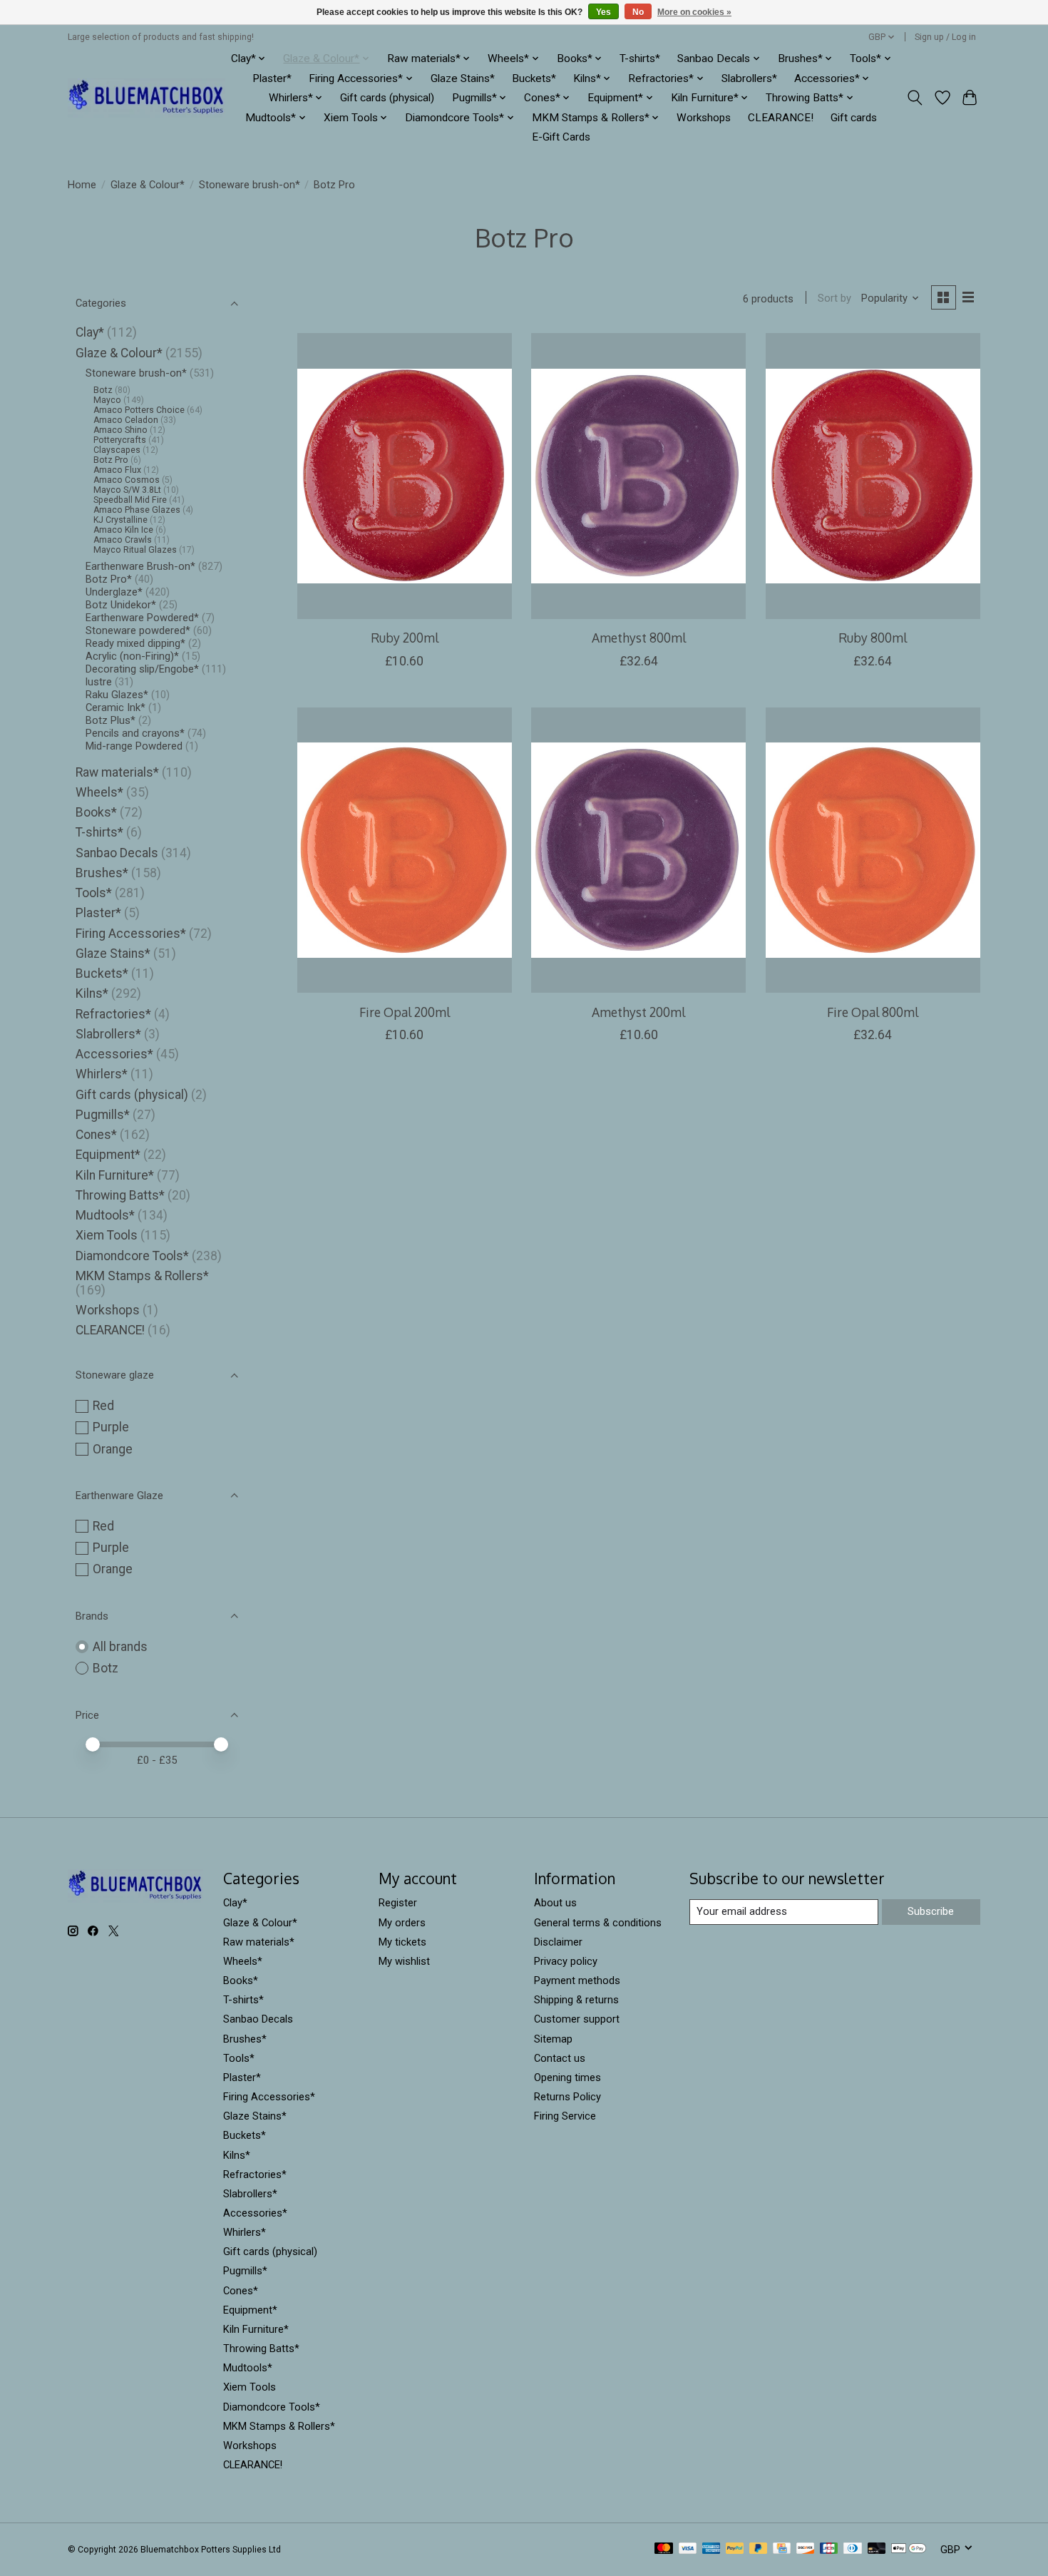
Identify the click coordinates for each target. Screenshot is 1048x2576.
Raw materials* (117, 772)
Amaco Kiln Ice (123, 530)
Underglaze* (114, 592)
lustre (99, 682)
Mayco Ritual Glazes (135, 550)
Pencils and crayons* (135, 733)
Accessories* (114, 1054)
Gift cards (854, 118)
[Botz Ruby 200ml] (405, 476)
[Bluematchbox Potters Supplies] (147, 98)
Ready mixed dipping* (135, 643)
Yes (603, 12)
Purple (111, 1427)
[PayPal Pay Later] (759, 2549)
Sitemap (553, 2039)
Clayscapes (117, 450)
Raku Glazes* (117, 695)
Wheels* (99, 792)
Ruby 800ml (873, 638)
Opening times (567, 2077)
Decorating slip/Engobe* (142, 669)
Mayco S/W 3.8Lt (127, 490)
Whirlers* (102, 1074)
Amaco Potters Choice (139, 410)
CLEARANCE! (781, 118)
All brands (120, 1647)
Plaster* (272, 78)
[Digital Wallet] (909, 2549)
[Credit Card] (782, 2549)
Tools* (94, 893)
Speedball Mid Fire (130, 500)
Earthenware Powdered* (142, 618)
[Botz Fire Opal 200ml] (405, 850)
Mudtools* (105, 1215)
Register (398, 1903)
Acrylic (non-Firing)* (132, 656)
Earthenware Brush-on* (140, 566)
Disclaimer (558, 1942)
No (638, 12)
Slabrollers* (749, 78)
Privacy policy (566, 1961)
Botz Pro (111, 460)
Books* (96, 812)
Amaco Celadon (126, 420)
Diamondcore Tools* (132, 1256)
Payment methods (577, 1980)
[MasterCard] (664, 2549)
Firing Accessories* (131, 934)
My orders (402, 1923)
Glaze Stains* (463, 78)
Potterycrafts (120, 440)
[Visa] (688, 2549)
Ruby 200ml (405, 638)
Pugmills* (103, 1115)
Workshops (704, 118)
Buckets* (534, 78)
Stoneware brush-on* (250, 185)
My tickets (402, 1942)
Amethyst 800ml (639, 638)
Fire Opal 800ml (873, 1012)
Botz (103, 390)
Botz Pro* (109, 579)
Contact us (560, 2058)
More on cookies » (694, 12)
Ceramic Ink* (115, 707)
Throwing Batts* (120, 1195)
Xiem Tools (107, 1235)
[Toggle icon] (915, 98)
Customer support (577, 2019)
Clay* (90, 332)
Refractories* (113, 1014)
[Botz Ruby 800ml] (873, 476)
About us (555, 1903)
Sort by (834, 298)
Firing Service (565, 2116)
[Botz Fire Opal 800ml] (873, 850)
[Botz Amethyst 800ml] (638, 476)
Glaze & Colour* (148, 185)
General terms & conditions (598, 1923)
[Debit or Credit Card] (877, 2549)
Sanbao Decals (117, 853)
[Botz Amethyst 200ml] (638, 850)
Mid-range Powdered (134, 746)
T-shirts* (640, 58)
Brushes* (102, 873)
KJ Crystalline (120, 520)
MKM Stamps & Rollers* (142, 1276)
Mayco (107, 400)
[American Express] (711, 2549)
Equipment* (108, 1155)
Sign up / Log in (945, 37)
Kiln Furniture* (115, 1175)
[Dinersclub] (853, 2549)
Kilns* (92, 993)
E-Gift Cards (561, 137)
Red (103, 1406)
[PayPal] (735, 2549)
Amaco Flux (117, 470)
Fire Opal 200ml (405, 1012)
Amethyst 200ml (638, 1012)
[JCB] (829, 2549)
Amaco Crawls (123, 540)
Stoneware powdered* (138, 630)
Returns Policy (567, 2097)
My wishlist (404, 1961)
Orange (113, 1449)
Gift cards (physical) (387, 98)
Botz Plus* (111, 720)
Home (82, 185)
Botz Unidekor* (121, 605)
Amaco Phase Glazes (137, 510)
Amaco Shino (120, 430)
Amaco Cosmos (127, 480)
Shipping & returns (576, 2000)
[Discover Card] (806, 2549)
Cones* (96, 1135)
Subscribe (931, 1911)
